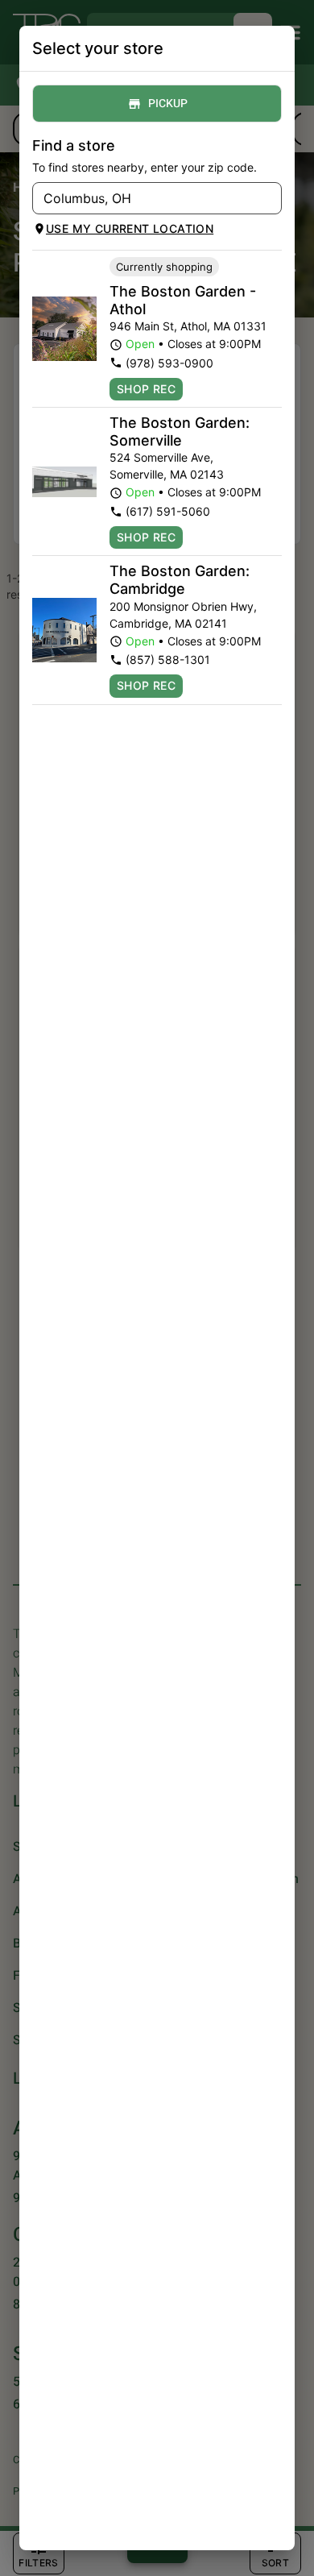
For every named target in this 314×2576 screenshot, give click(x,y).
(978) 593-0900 (169, 363)
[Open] (270, 199)
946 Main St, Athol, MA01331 (188, 326)
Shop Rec (146, 389)
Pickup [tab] (168, 104)
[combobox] (144, 198)
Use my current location (130, 228)
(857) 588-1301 (168, 660)
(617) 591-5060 (168, 511)
